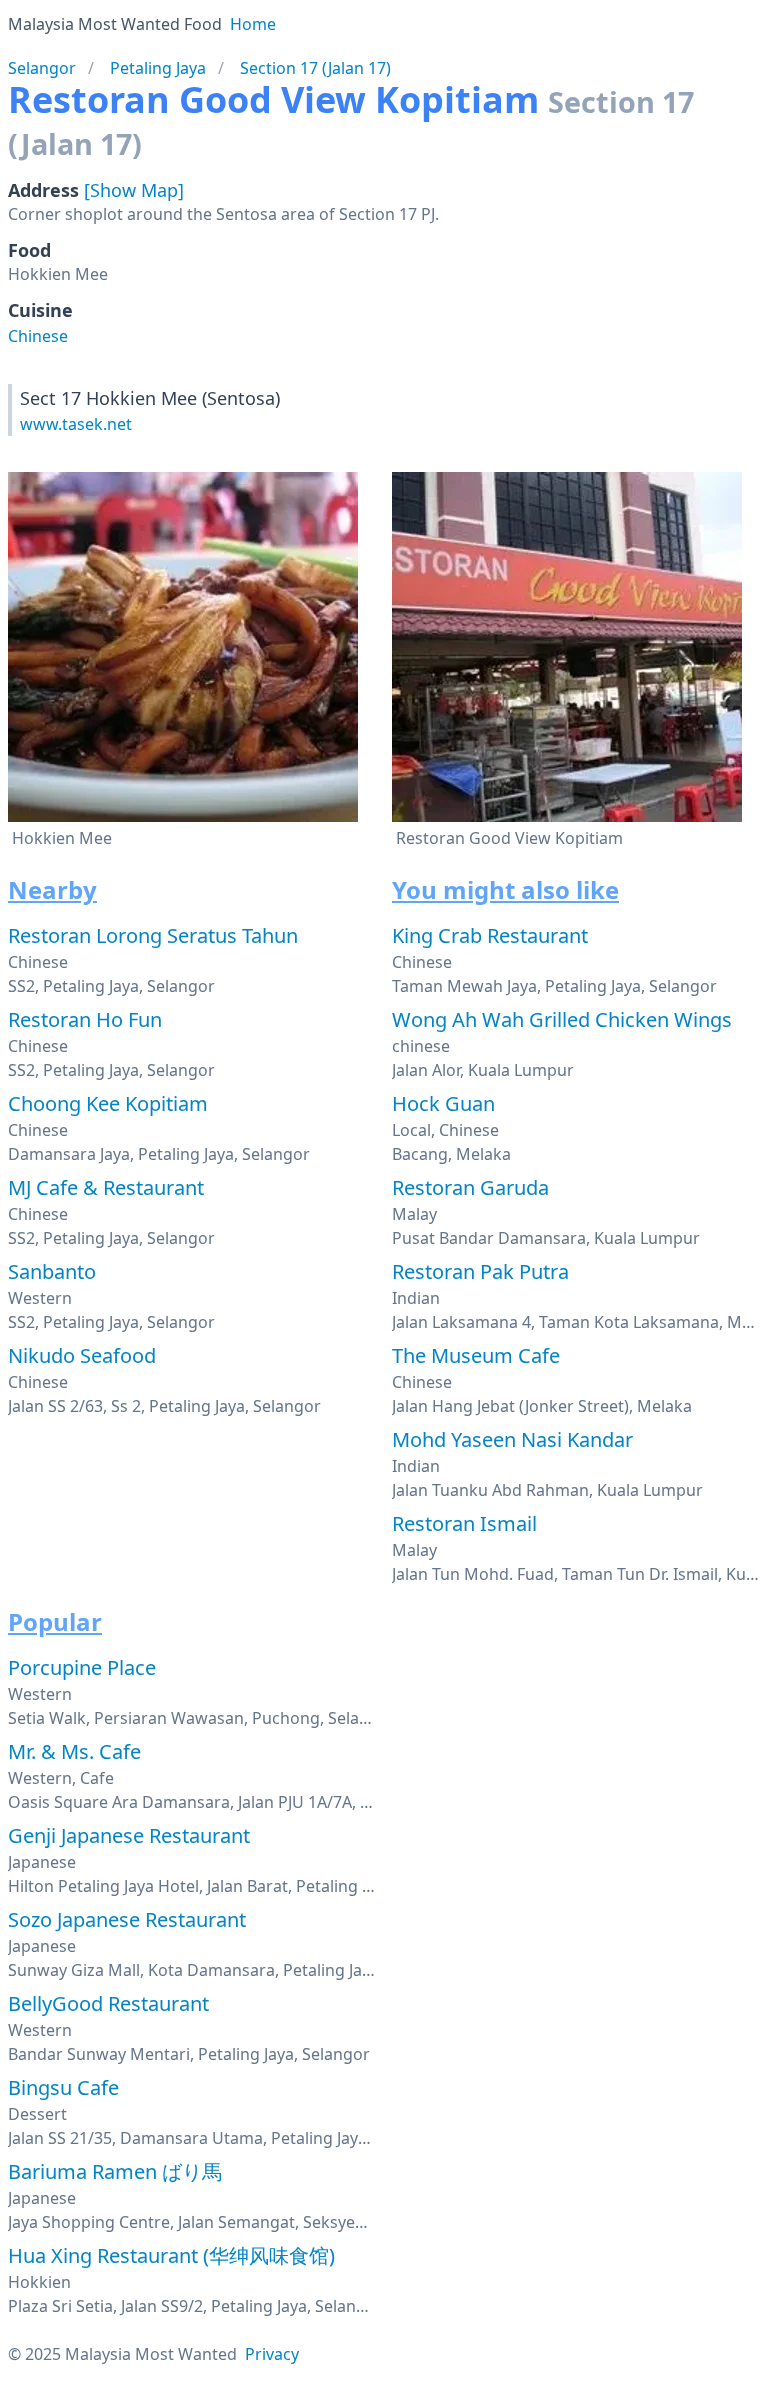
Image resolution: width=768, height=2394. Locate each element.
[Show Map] (134, 190)
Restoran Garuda (470, 1187)
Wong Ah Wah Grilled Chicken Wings (562, 1019)
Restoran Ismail (464, 1523)
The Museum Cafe (476, 1355)
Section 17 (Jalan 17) (315, 68)
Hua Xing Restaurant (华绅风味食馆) (171, 2255)
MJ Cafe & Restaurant (106, 1187)
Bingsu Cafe (63, 2087)
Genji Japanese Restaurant (129, 1835)
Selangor (42, 68)
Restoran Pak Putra (480, 1271)
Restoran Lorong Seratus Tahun (153, 935)
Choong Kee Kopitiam (108, 1103)
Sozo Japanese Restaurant (127, 1919)
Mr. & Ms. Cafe (74, 1751)
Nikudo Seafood (82, 1355)
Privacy (272, 2354)
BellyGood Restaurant (108, 2003)
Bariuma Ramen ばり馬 (115, 2171)
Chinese (38, 336)
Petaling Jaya (158, 68)
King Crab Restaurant (490, 935)
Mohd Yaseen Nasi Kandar (512, 1439)
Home (253, 24)
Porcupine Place (82, 1667)
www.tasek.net (76, 424)
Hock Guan (443, 1103)
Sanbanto (52, 1271)
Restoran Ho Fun (85, 1019)
